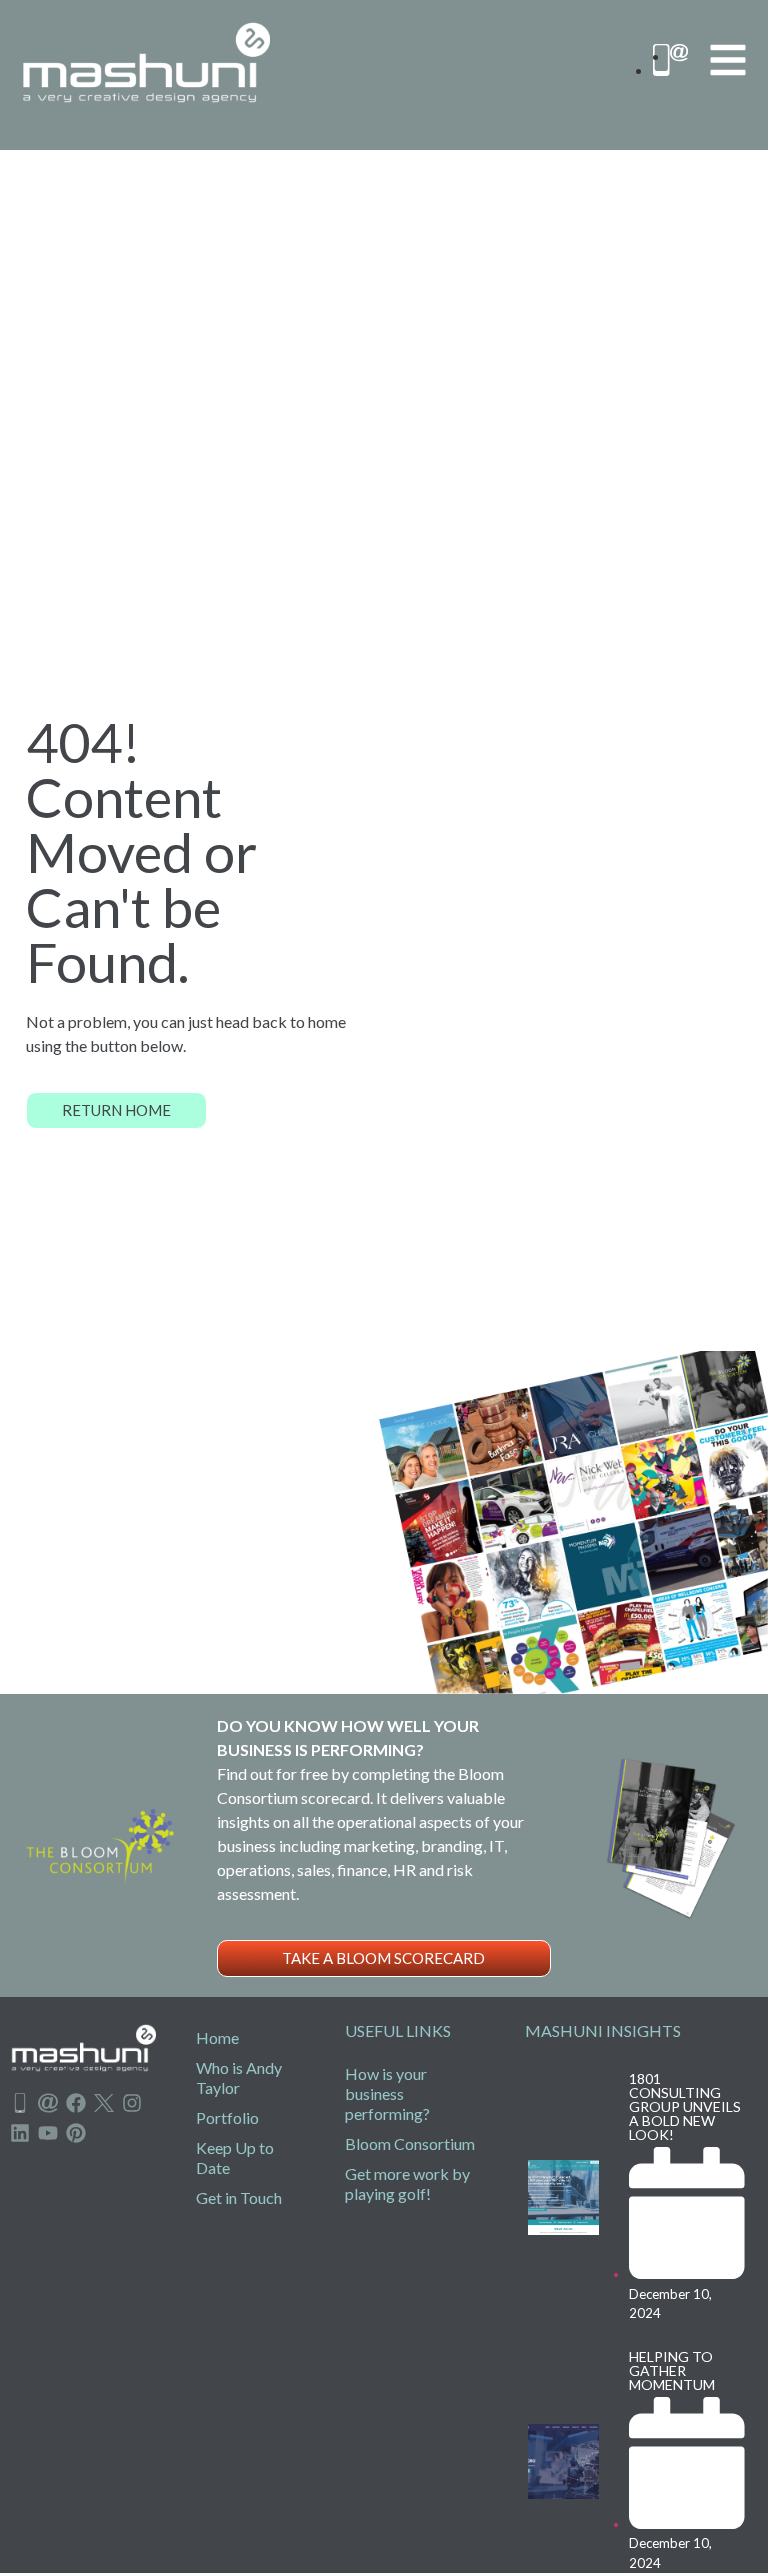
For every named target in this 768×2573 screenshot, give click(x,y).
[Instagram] (132, 2103)
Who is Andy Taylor (239, 2077)
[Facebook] (76, 2103)
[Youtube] (48, 2133)
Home (217, 2037)
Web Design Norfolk (33, 2165)
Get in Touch (239, 2197)
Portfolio (227, 2117)
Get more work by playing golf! (407, 2183)
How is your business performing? (387, 2093)
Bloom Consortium (410, 2143)
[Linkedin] (20, 2133)
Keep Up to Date (235, 2157)
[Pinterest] (76, 2133)
